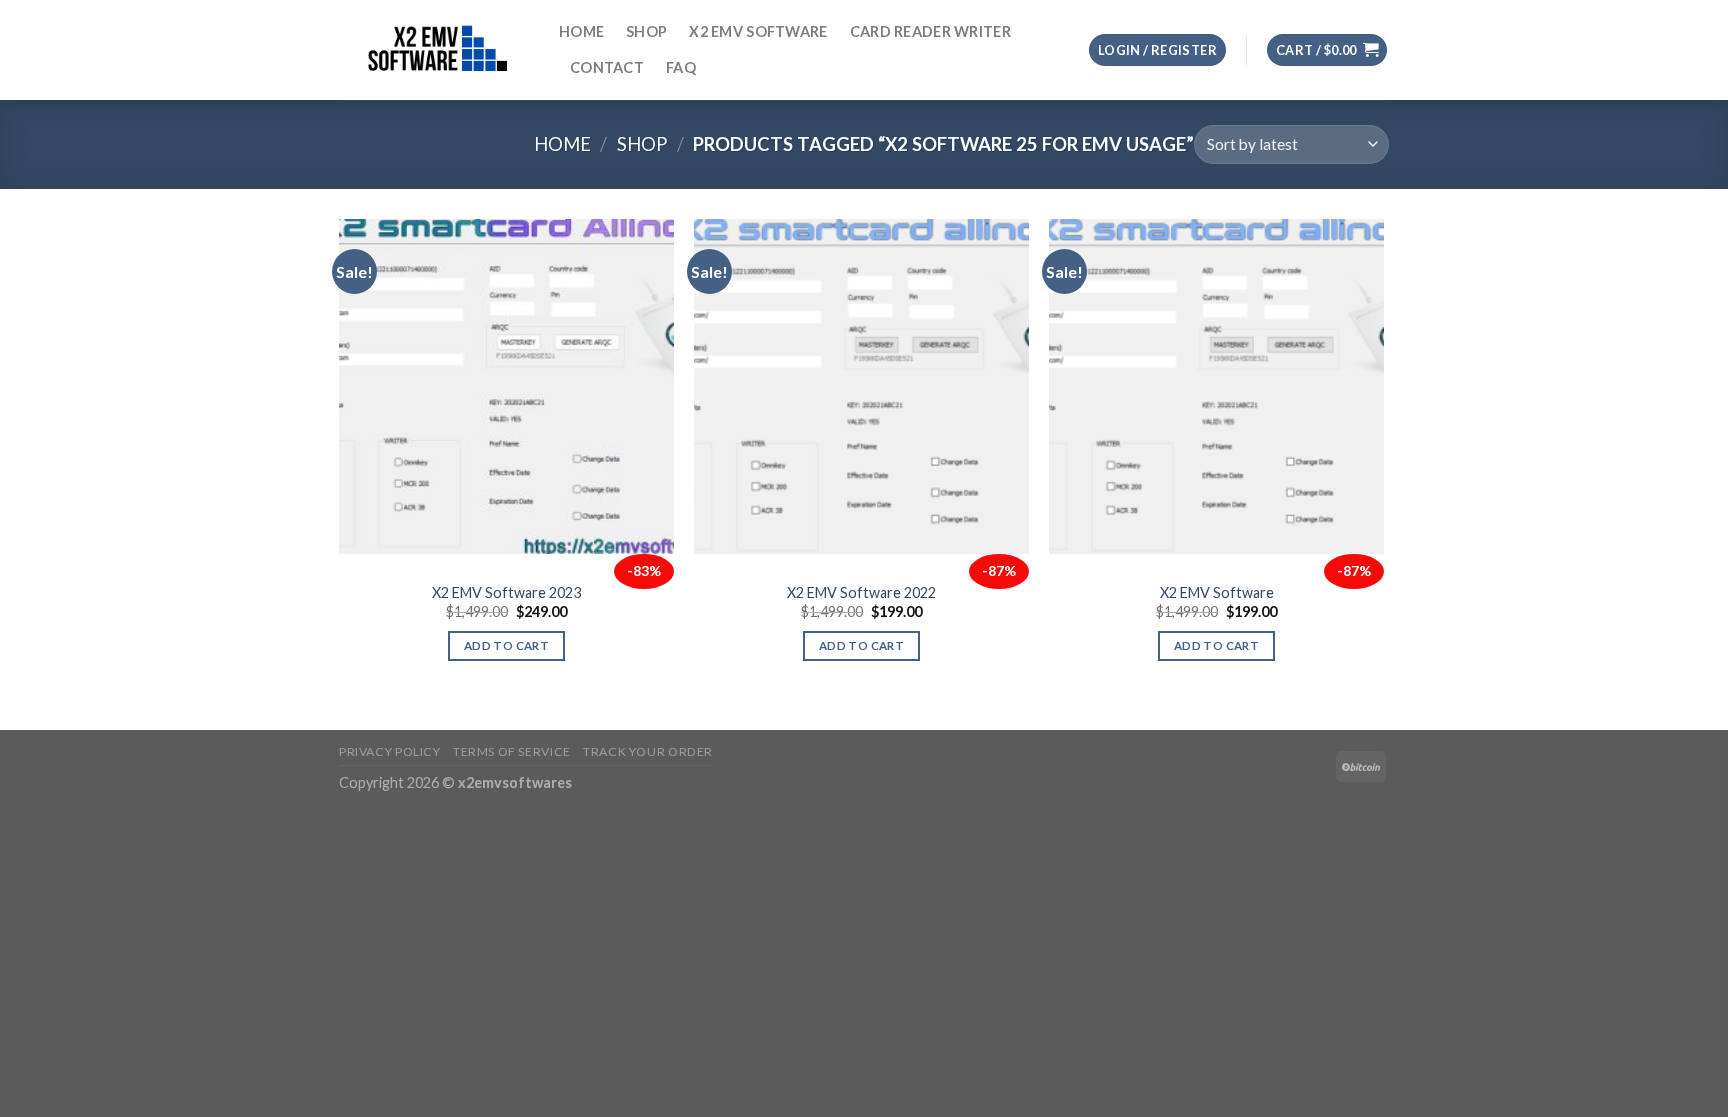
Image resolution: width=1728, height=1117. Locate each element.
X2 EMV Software (758, 31)
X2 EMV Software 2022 (861, 592)
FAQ (681, 67)
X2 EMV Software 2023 (506, 592)
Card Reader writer (930, 31)
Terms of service (512, 751)
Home (581, 31)
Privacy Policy (390, 751)
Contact (607, 67)
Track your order (648, 751)
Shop (646, 31)
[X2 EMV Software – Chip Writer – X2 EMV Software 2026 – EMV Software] (434, 49)
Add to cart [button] (506, 645)
